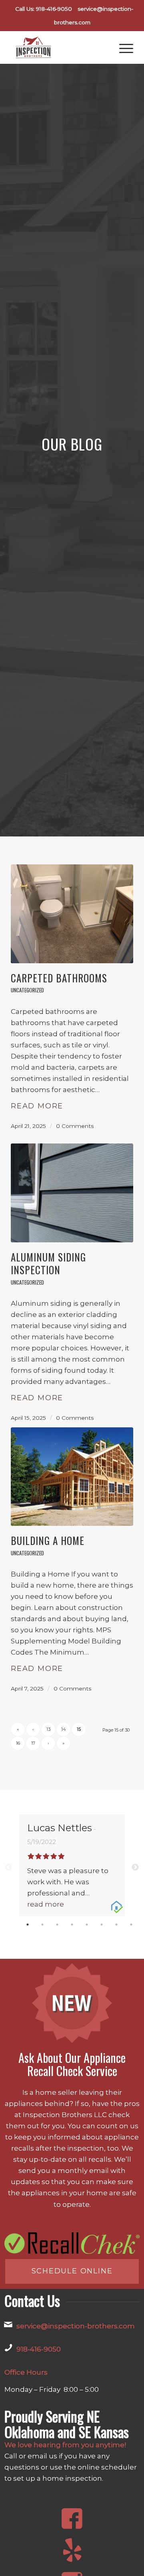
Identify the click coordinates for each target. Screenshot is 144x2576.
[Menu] (122, 47)
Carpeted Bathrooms (59, 978)
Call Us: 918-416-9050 (44, 9)
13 (48, 1729)
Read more (37, 1106)
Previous (9, 1868)
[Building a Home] (72, 1477)
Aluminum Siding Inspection (48, 1263)
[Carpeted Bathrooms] (72, 914)
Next (135, 1868)
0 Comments (75, 1126)
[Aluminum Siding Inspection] (72, 1193)
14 (64, 1729)
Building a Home (48, 1540)
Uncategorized (27, 990)
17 (33, 1743)
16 (18, 1743)
